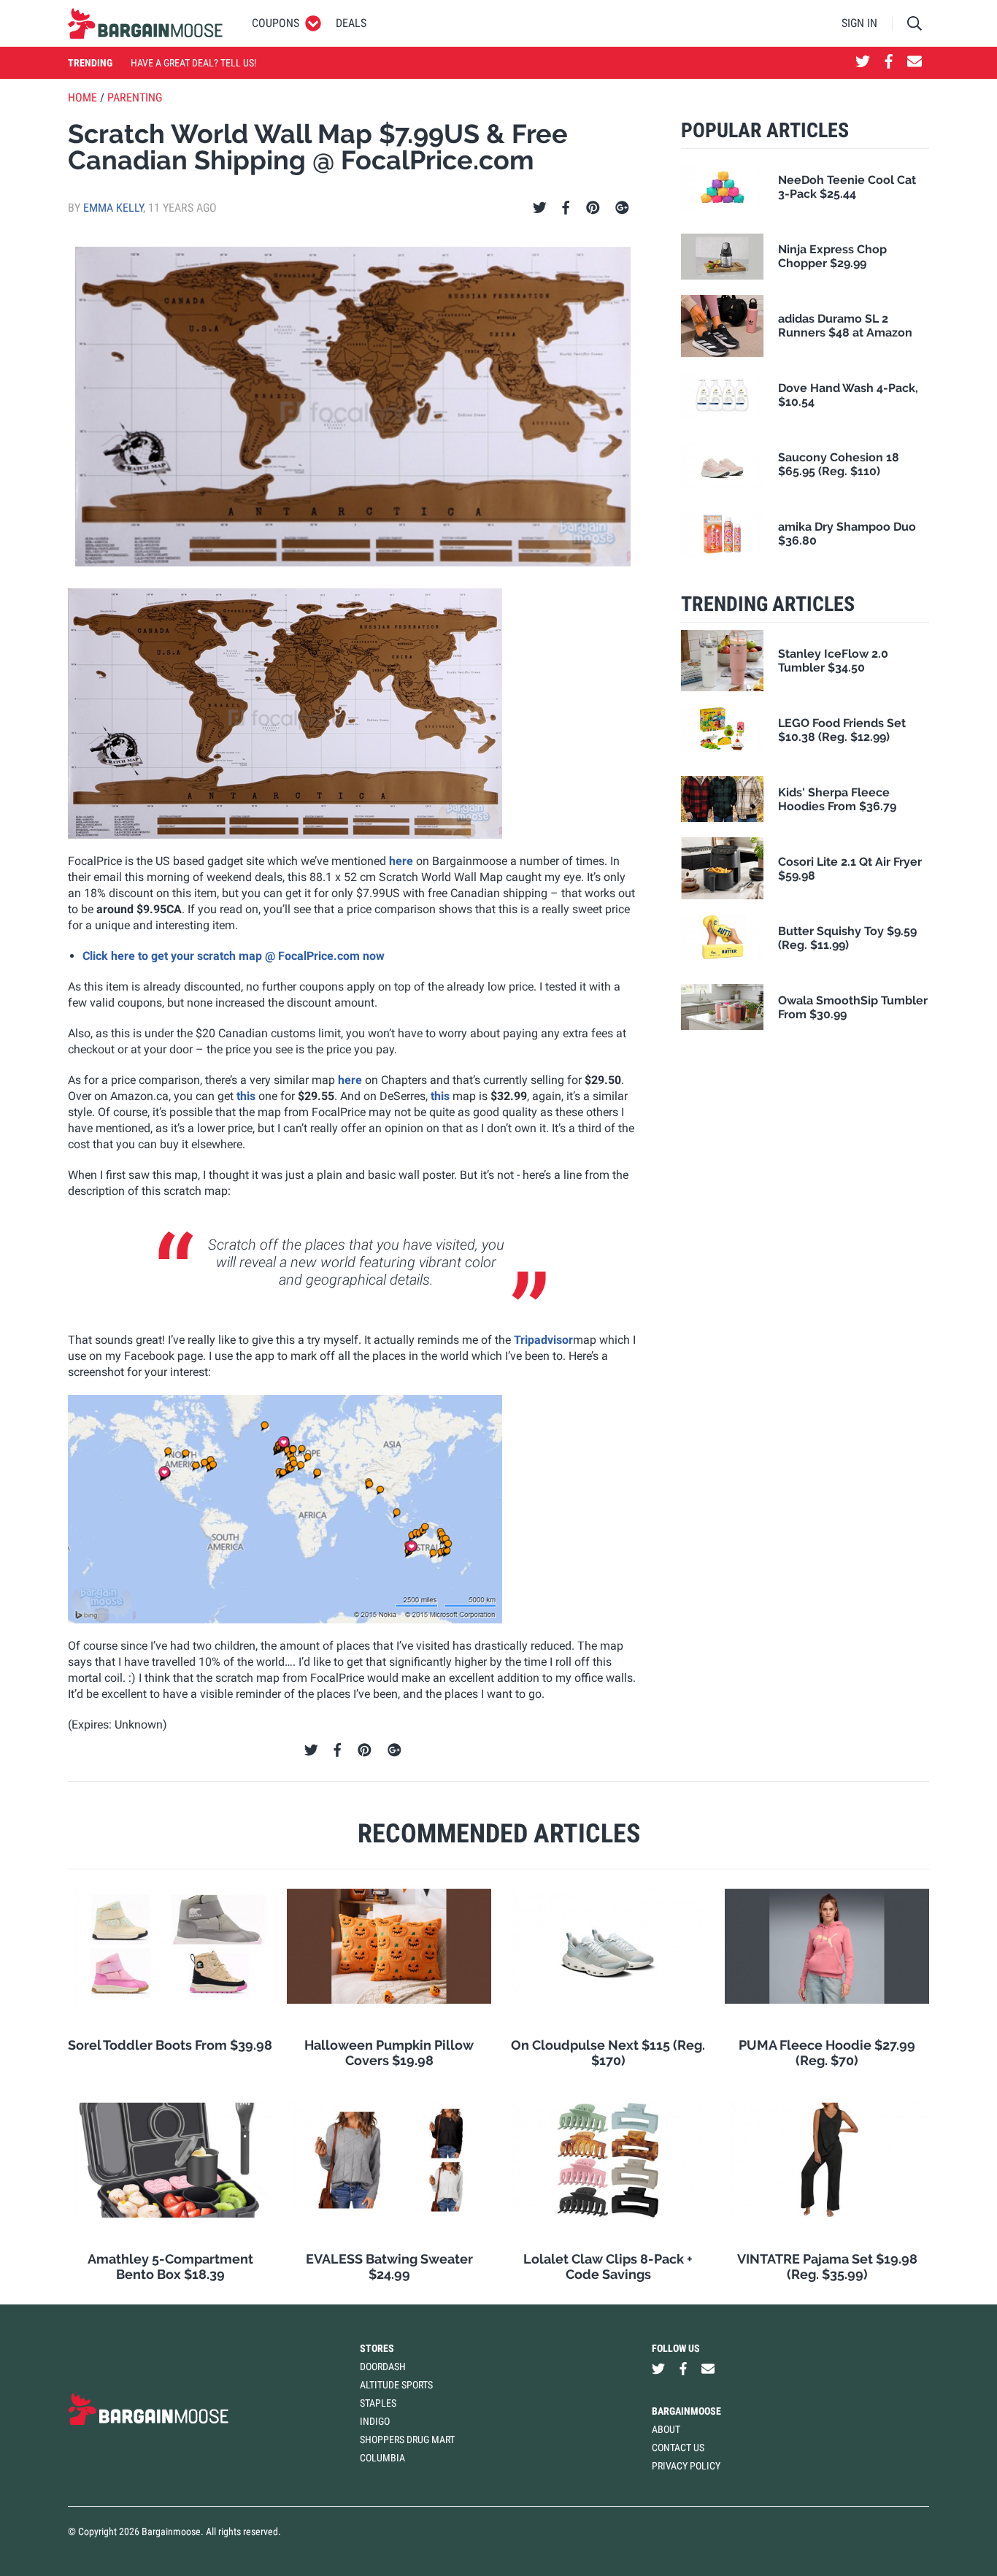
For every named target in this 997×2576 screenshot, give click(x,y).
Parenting (135, 97)
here (401, 861)
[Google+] (622, 208)
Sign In (859, 23)
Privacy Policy (686, 2466)
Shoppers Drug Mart (407, 2439)
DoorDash (383, 2367)
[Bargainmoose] (145, 23)
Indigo (375, 2421)
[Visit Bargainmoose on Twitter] (863, 63)
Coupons (276, 23)
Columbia (382, 2458)
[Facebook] (566, 208)
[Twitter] (540, 208)
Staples (378, 2403)
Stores (377, 2348)
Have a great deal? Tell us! (193, 63)
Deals (351, 23)
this (246, 1096)
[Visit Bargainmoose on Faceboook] (889, 63)
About (666, 2429)
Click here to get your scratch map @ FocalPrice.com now (234, 956)
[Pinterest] (593, 208)
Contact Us (678, 2448)
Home (82, 97)
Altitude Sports (396, 2385)
